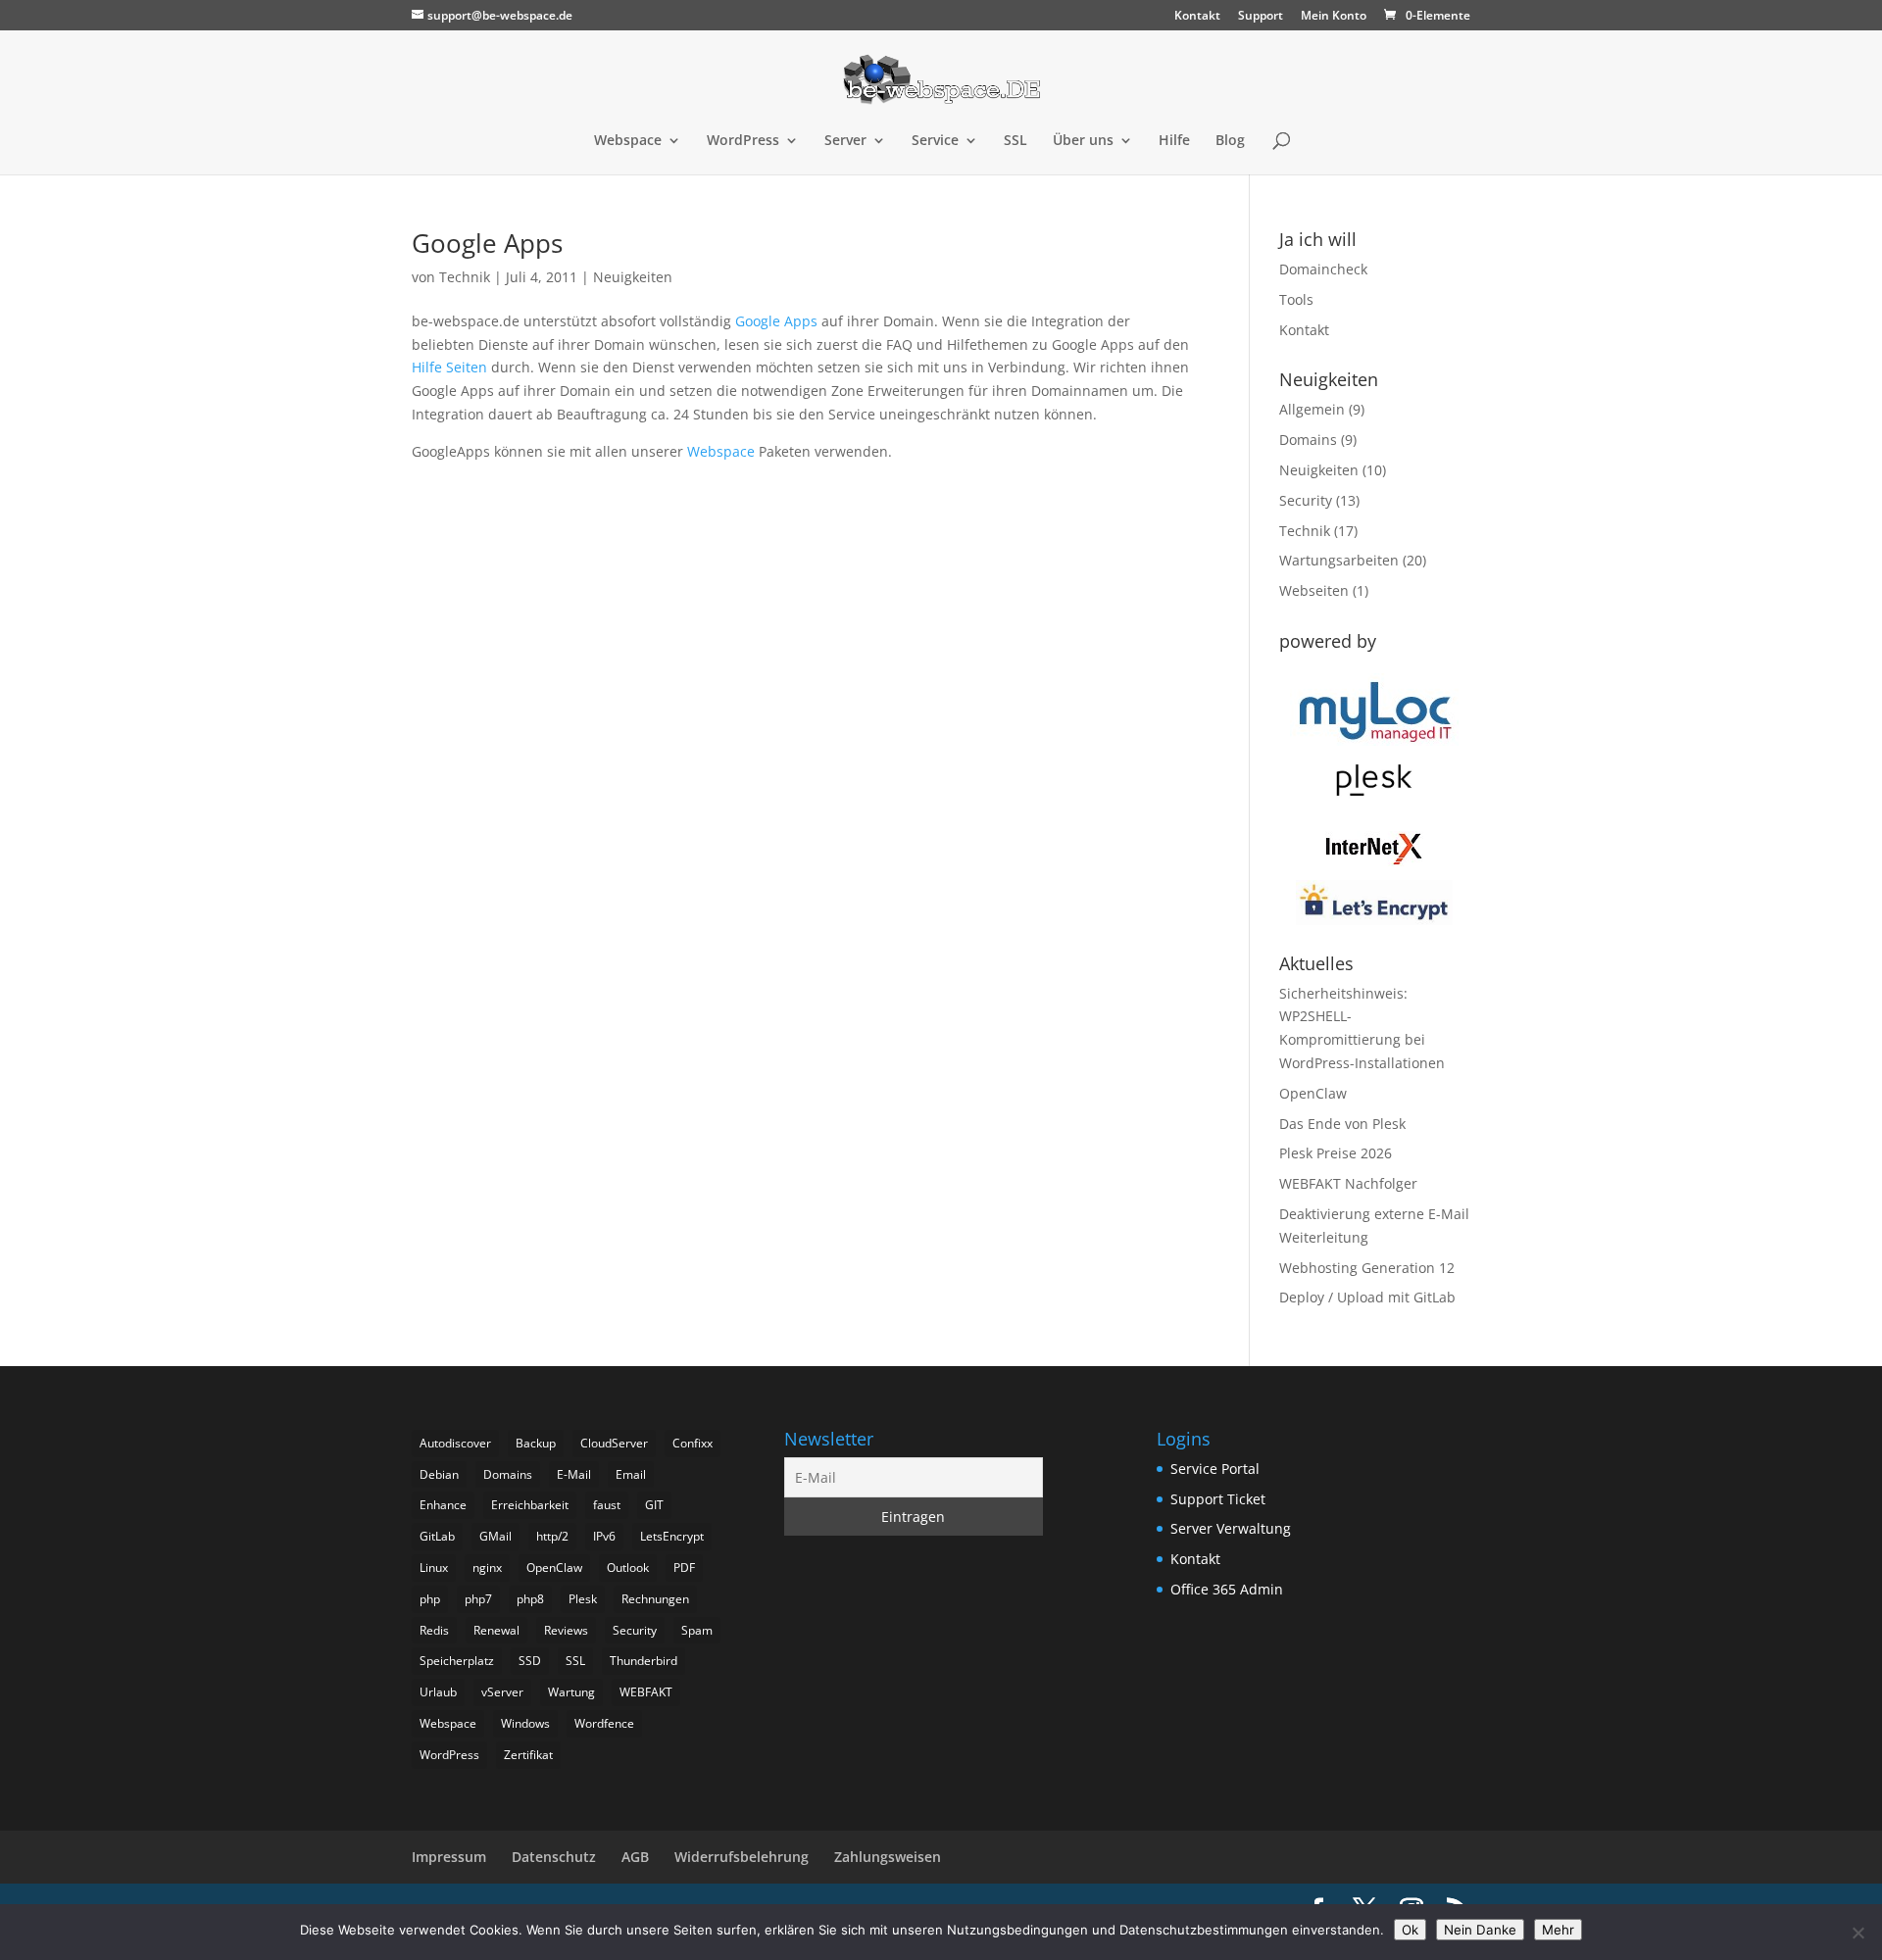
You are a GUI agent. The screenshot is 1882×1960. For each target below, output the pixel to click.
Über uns (1083, 141)
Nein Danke (1480, 1930)
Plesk (583, 1599)
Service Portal (1215, 1469)
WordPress (743, 141)
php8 (530, 1599)
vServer (502, 1692)
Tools (1296, 299)
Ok (1410, 1930)
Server (845, 141)
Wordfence (604, 1723)
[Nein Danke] (1857, 1933)
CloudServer (614, 1443)
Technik (465, 277)
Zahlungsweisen (888, 1857)
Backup (536, 1443)
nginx (487, 1568)
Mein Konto (1334, 17)
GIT (654, 1505)
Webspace (628, 141)
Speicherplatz (457, 1661)
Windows (525, 1723)
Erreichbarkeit (530, 1505)
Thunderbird (644, 1661)
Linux (434, 1568)
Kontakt (1197, 17)
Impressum (449, 1857)
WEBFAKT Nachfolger (1348, 1183)
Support (1261, 17)
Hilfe (1174, 141)
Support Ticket (1218, 1499)
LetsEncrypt (672, 1536)
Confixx (693, 1443)
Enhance (443, 1505)
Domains (1308, 440)
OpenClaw (1313, 1093)
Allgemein (1312, 409)
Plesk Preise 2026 (1336, 1153)
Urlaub (438, 1692)
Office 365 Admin (1227, 1589)
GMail (495, 1536)
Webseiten (1314, 590)
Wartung (571, 1692)
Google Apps (487, 243)
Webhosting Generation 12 (1367, 1268)
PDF (684, 1568)
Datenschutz (554, 1857)
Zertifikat (528, 1755)
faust (607, 1505)
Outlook (628, 1568)
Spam (697, 1630)
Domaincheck (1323, 269)
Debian (439, 1474)
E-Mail (574, 1474)
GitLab (437, 1536)
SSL (1015, 141)
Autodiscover (455, 1443)
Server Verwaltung (1231, 1528)
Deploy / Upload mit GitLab (1367, 1297)
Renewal (496, 1630)
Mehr (1558, 1930)
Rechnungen (655, 1599)
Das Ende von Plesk (1342, 1124)
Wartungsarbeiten (1339, 560)
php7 (478, 1599)
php (430, 1599)
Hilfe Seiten (449, 367)
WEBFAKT (646, 1692)
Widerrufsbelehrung (742, 1857)
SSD (530, 1661)
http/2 (552, 1536)
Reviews (566, 1630)
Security (1306, 500)
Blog (1230, 141)
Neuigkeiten (633, 277)
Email (631, 1474)
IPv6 (604, 1536)
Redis (434, 1630)
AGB (635, 1857)
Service (935, 141)
